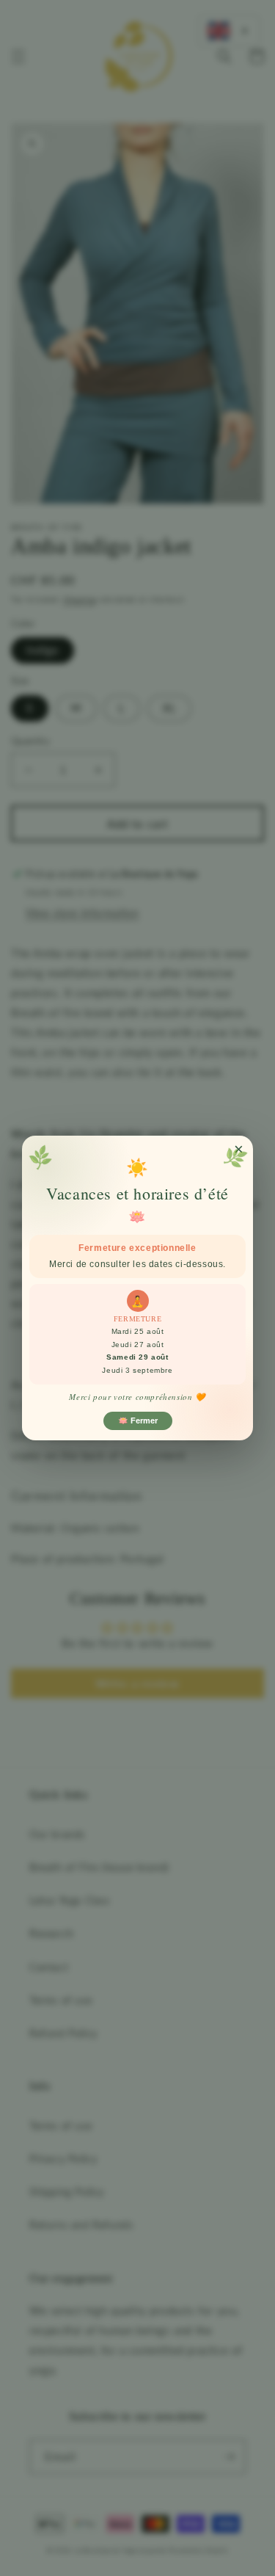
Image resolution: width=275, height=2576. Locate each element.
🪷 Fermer (138, 1421)
